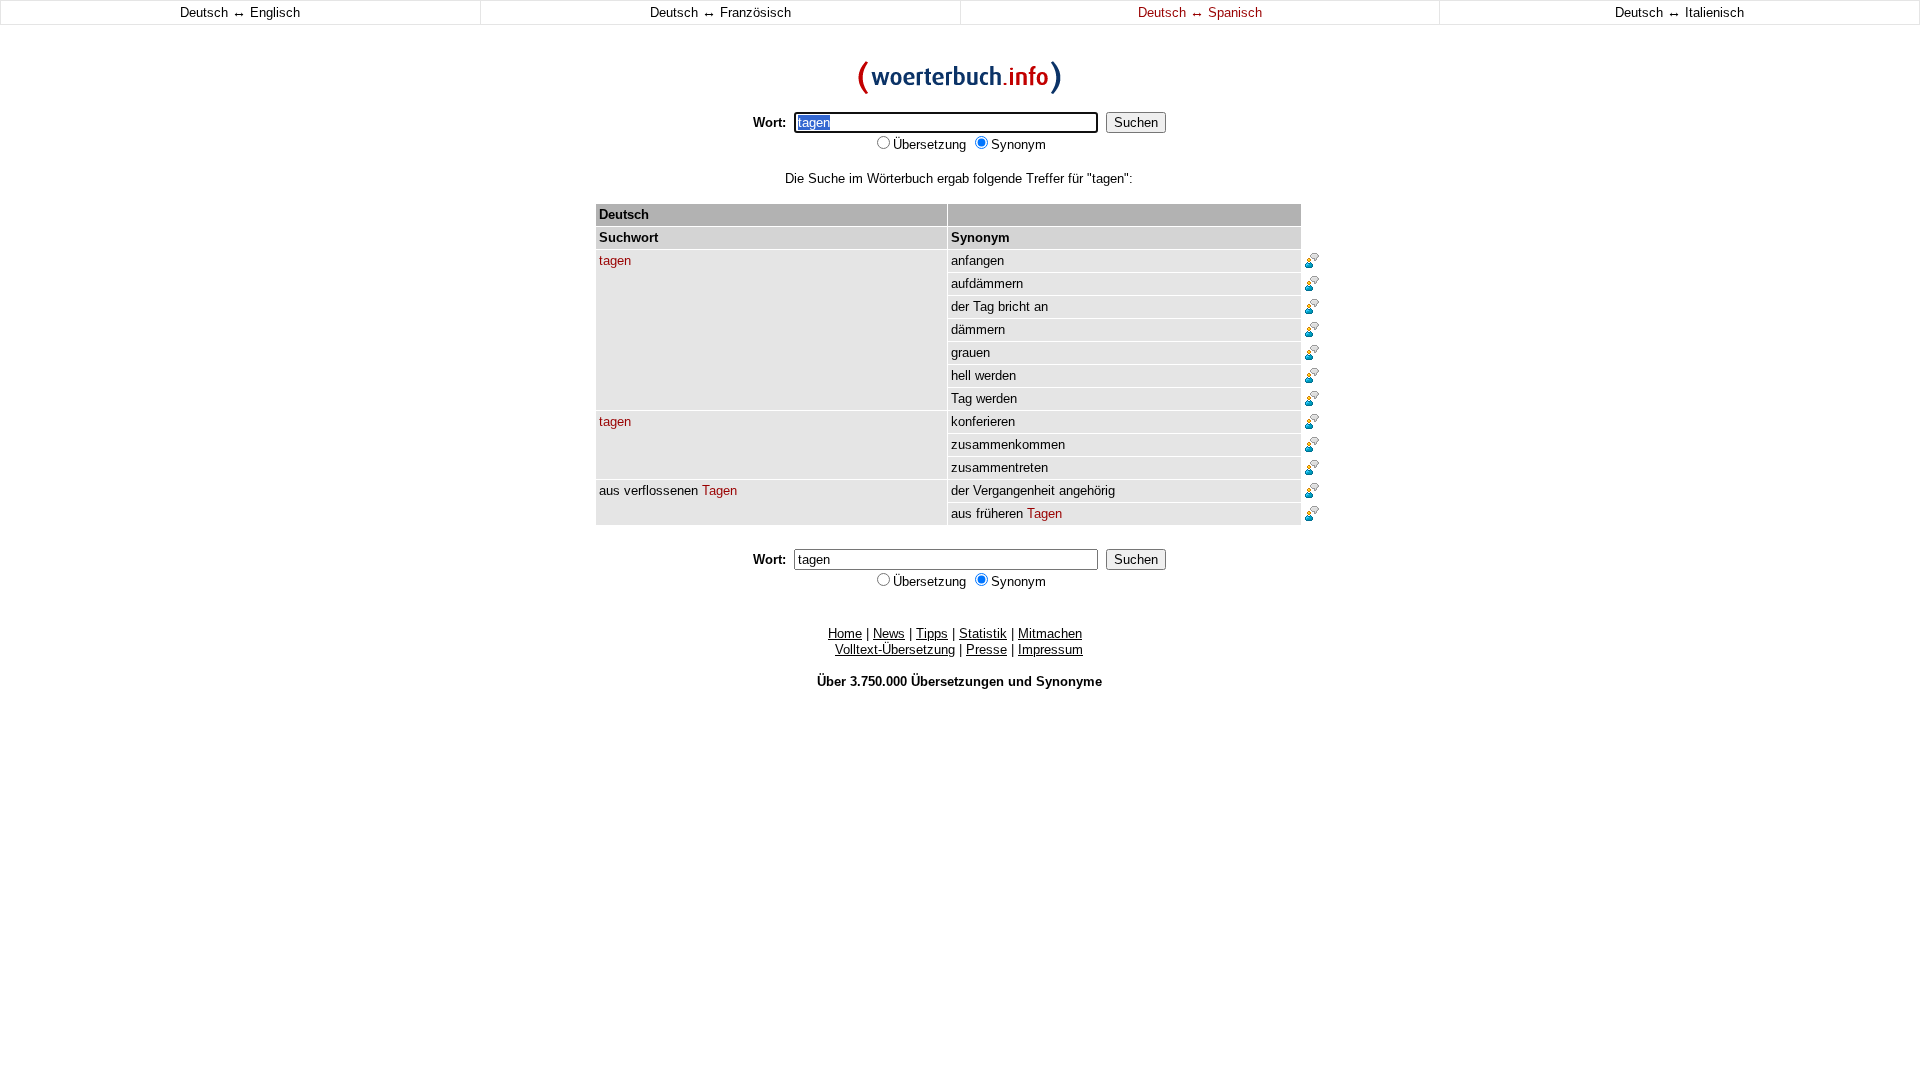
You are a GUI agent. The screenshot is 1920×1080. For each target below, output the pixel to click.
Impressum (1050, 649)
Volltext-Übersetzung (895, 649)
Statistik (983, 633)
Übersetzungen (957, 681)
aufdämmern (987, 283)
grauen (970, 352)
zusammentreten (999, 467)
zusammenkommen (1008, 444)
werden (995, 375)
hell (961, 375)
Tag (983, 306)
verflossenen (661, 490)
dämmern (978, 329)
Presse (986, 649)
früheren (999, 513)
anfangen (977, 260)
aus (609, 490)
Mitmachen (1050, 633)
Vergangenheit (1014, 490)
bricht (1014, 306)
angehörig (1087, 490)
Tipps (932, 633)
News (889, 633)
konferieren (983, 421)
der (960, 306)
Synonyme (1069, 681)
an (1041, 306)
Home (845, 633)
